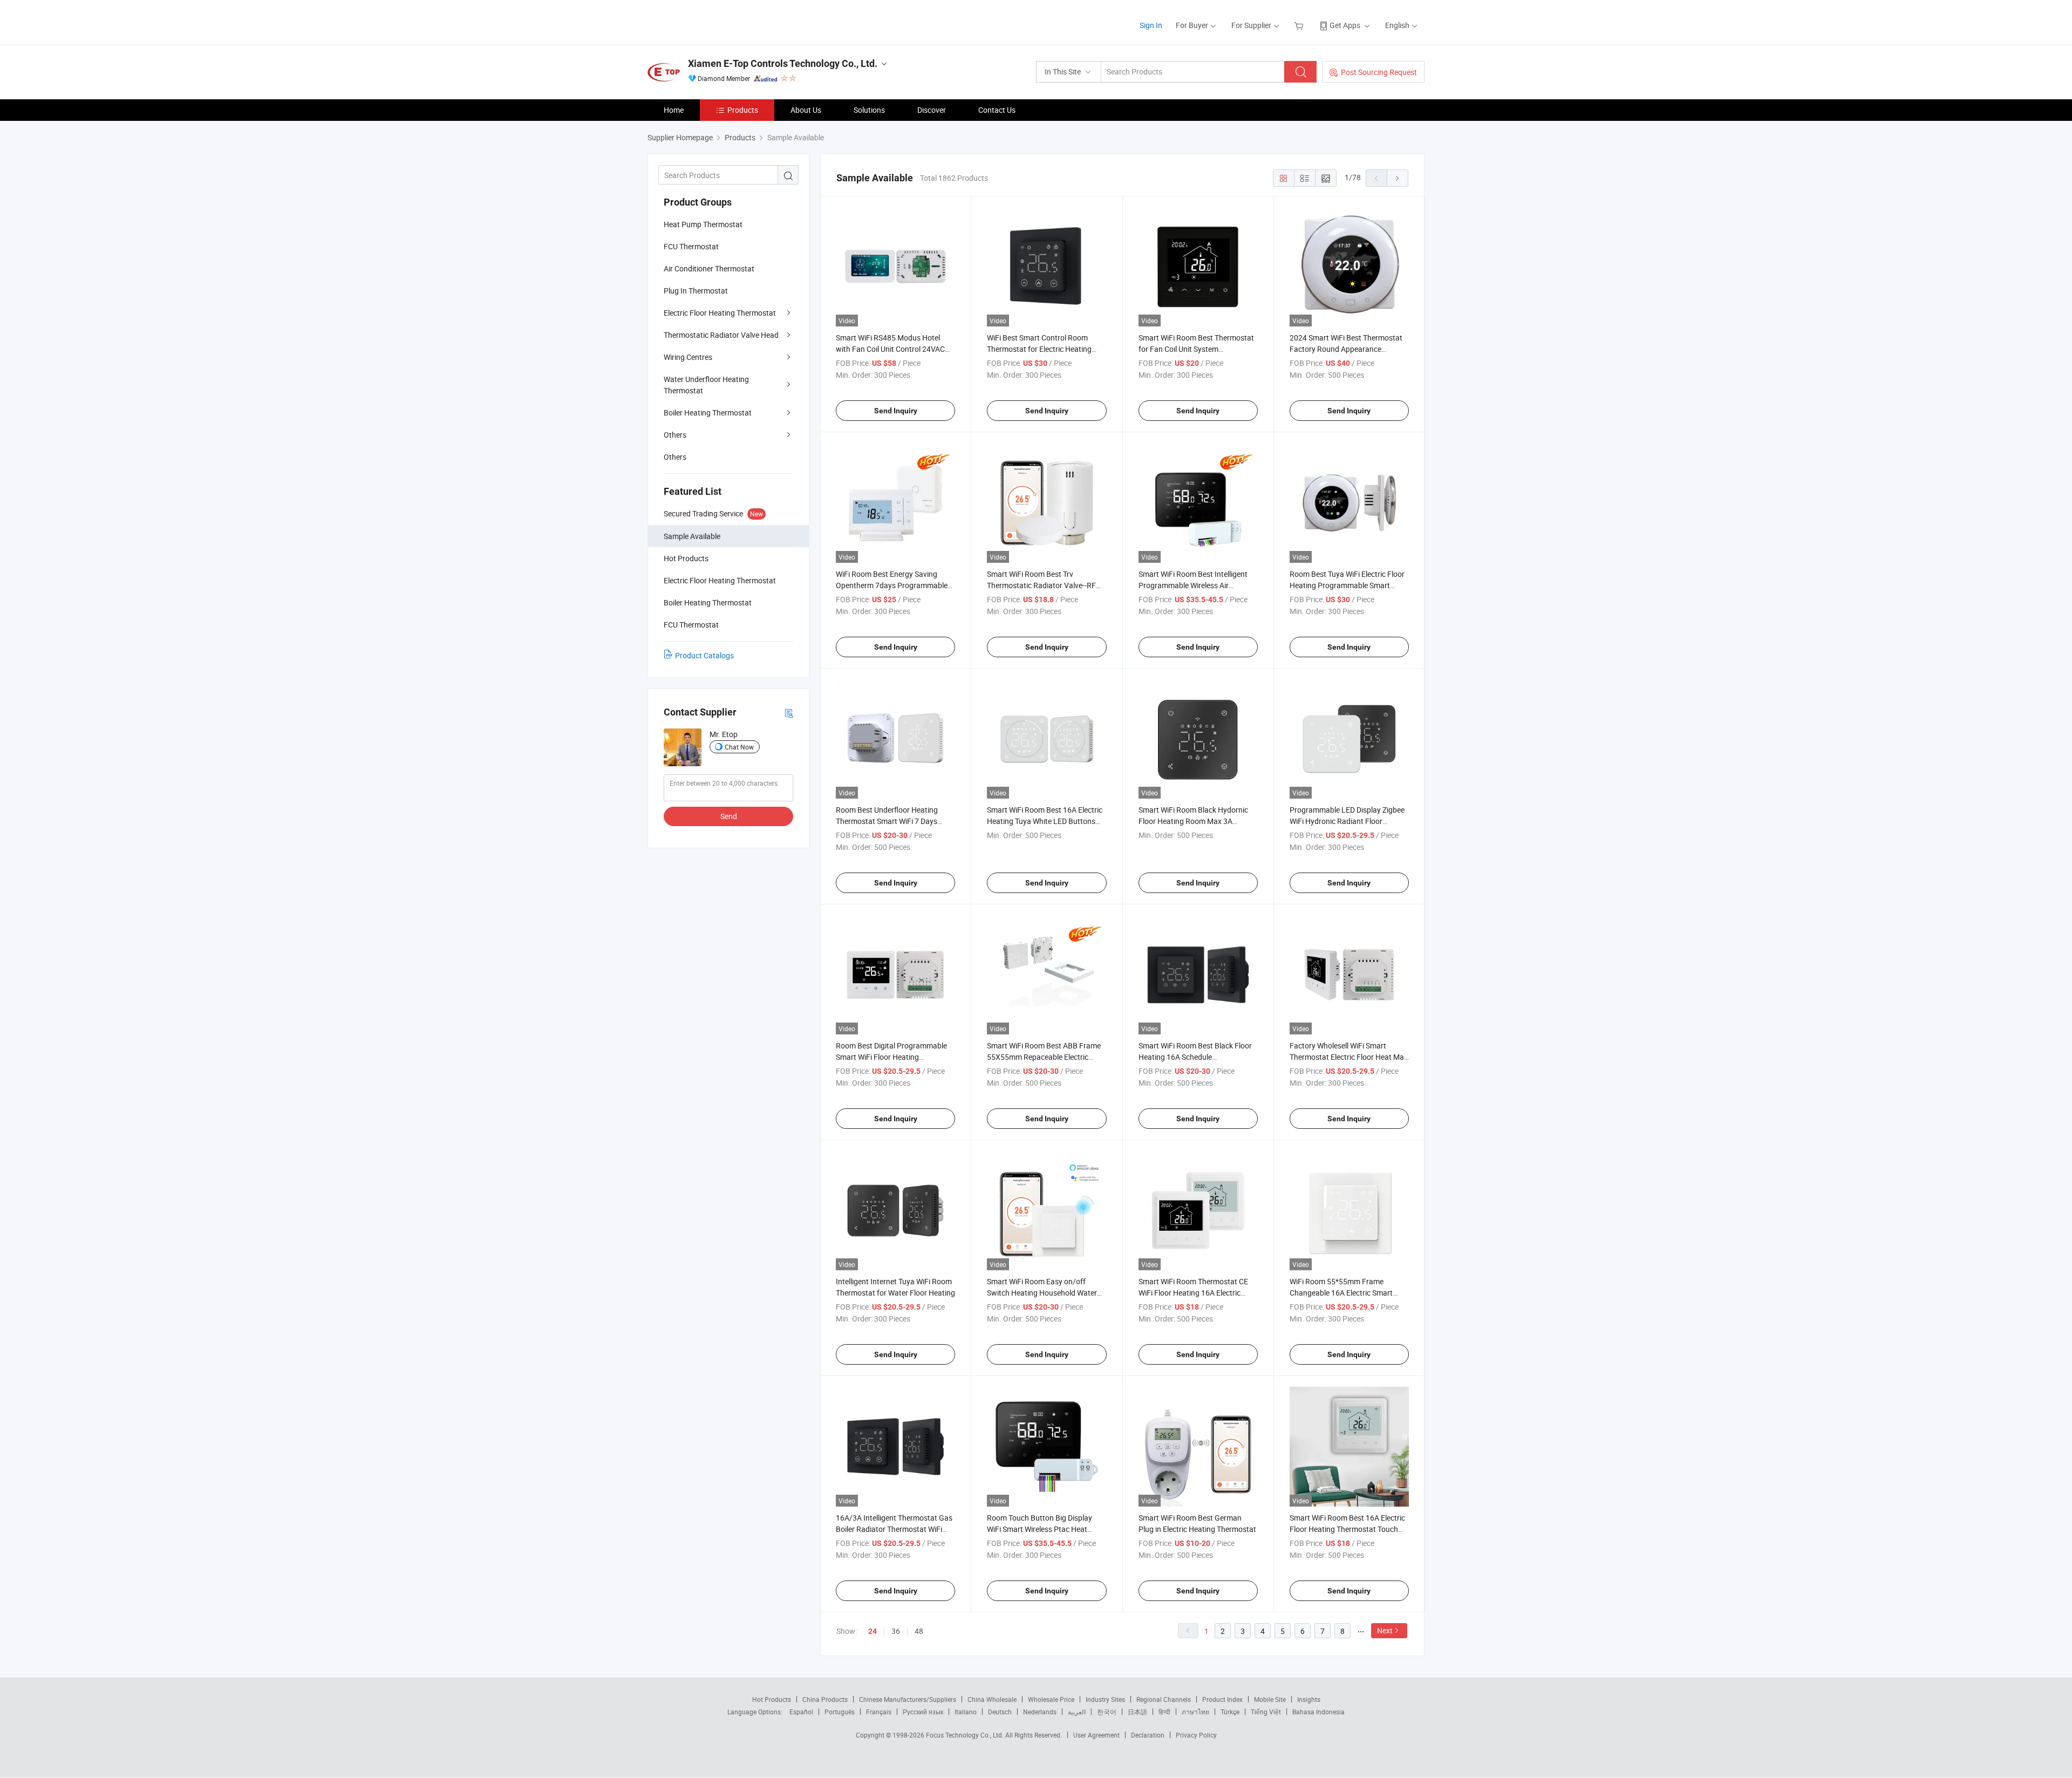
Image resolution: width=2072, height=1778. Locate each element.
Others (675, 435)
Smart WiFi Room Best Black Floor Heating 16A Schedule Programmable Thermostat (1195, 1057)
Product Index (1222, 1699)
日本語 (1137, 1712)
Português (840, 1712)
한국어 (1107, 1712)
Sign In (1151, 25)
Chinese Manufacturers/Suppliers (908, 1699)
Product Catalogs (704, 655)
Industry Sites (1105, 1699)
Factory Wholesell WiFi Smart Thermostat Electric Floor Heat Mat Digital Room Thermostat (1348, 1057)
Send (729, 816)
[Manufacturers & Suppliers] (717, 21)
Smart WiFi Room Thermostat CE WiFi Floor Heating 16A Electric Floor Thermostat (1193, 1293)
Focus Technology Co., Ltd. (966, 1735)
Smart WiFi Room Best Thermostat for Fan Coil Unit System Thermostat (1196, 349)
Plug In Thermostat (696, 291)
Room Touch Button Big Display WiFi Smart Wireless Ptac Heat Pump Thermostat (1040, 1529)
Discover (932, 110)
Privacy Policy (1196, 1735)
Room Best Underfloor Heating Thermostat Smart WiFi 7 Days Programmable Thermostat (887, 821)
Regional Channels (1164, 1699)
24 (873, 1631)
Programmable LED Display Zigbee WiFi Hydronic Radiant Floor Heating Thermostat (1347, 821)
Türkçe (1230, 1712)
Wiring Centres (688, 357)
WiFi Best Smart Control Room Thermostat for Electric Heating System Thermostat (1039, 349)
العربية (1077, 1712)
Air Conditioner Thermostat (709, 268)
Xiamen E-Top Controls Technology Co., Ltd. (783, 63)
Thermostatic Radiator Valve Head (721, 335)
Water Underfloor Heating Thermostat (706, 385)
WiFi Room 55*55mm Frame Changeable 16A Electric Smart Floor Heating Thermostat (1341, 1293)
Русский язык (923, 1712)
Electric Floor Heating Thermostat (720, 313)
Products (743, 110)
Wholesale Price (1051, 1699)
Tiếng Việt (1266, 1712)
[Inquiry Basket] (1300, 25)
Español (801, 1712)
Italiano (966, 1712)
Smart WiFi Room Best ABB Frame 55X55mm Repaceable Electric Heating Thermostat (1044, 1057)
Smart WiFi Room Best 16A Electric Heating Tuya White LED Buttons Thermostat (1045, 821)
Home (674, 110)
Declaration (1148, 1735)
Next (1385, 1630)
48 (919, 1631)
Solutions (869, 110)
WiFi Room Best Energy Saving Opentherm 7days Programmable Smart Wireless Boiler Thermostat (892, 585)
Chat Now (739, 747)
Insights (1309, 1699)
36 (896, 1631)
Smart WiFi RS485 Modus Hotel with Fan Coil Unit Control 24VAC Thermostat (890, 349)
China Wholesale (992, 1699)
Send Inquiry (896, 411)
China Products (825, 1699)
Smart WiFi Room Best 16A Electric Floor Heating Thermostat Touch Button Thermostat (1347, 1529)
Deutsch (1000, 1712)
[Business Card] (789, 713)
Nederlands (1040, 1712)
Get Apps (1345, 25)
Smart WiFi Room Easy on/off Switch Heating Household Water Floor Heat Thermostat (1042, 1293)
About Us (806, 110)
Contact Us (997, 110)
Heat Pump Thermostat (703, 224)
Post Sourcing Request (1379, 72)
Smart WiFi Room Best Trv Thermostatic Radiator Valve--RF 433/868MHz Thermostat (1041, 585)
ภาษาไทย (1195, 1712)
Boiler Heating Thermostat (708, 413)
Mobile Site (1270, 1699)
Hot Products (772, 1699)
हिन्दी (1164, 1712)
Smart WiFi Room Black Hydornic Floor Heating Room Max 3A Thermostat (1193, 821)
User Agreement (1096, 1735)
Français (879, 1712)
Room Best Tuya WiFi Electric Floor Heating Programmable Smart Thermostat (1347, 585)
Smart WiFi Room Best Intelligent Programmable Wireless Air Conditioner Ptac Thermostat (1193, 585)
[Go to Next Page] (1398, 178)
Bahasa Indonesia (1318, 1712)
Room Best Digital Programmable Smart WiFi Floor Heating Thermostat (891, 1057)
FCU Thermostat (691, 246)
